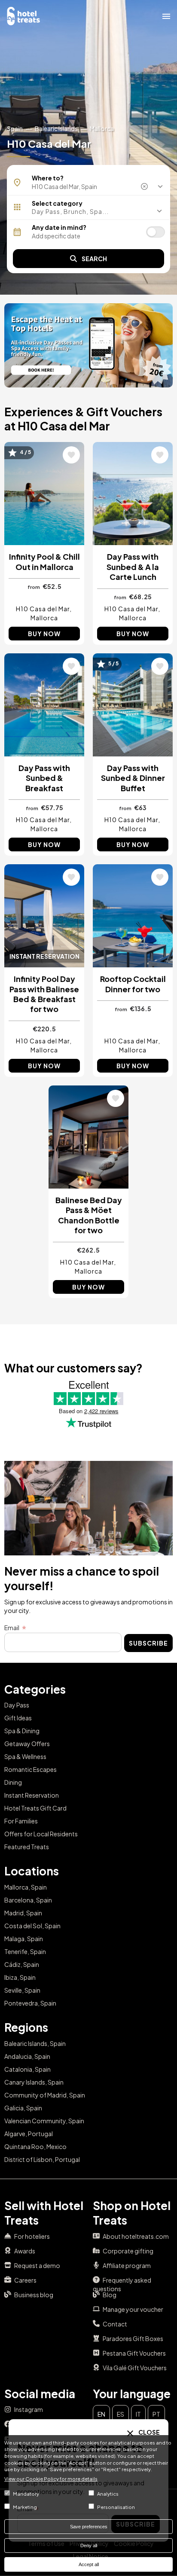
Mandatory (26, 2494)
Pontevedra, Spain (30, 2003)
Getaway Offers (27, 1744)
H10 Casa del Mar (43, 609)
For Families (21, 1821)
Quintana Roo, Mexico (35, 2146)
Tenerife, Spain (25, 1951)
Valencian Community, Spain (44, 2121)
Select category (57, 203)
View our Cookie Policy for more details (51, 2478)
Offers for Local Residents (41, 1834)
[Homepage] (24, 15)
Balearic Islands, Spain (35, 2043)
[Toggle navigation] (166, 16)
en (101, 2414)
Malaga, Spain (24, 1939)
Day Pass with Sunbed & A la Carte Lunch (133, 567)
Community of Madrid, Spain (45, 2095)
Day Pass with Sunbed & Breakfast (44, 778)
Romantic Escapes (31, 1769)
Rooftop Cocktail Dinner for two (133, 984)
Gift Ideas (18, 1718)
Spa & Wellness (25, 1756)
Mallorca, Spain (26, 1887)
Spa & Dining (22, 1731)
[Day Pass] (88, 345)
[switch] (156, 232)
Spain (15, 128)
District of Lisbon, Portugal (42, 2159)
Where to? (48, 178)
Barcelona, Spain (28, 1900)
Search (94, 259)
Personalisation (116, 2507)
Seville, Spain (22, 1990)
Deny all (89, 2546)
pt (156, 2414)
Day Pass (17, 1705)
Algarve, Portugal (29, 2134)
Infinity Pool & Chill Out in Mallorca (44, 561)
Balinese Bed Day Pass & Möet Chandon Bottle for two (89, 1215)
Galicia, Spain (23, 2108)
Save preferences (89, 2527)
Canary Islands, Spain (34, 2082)
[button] (88, 211)
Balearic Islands (56, 128)
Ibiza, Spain (20, 1977)
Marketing (25, 2507)
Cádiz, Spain (22, 1964)
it (138, 2414)
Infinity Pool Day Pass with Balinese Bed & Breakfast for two (44, 994)
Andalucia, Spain (27, 2056)
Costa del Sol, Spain (32, 1926)
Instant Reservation (32, 1795)
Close (149, 2432)
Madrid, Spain (23, 1913)
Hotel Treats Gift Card (35, 1808)
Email (12, 1628)
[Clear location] (145, 186)
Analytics (108, 2494)
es (121, 2414)
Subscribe (148, 1643)
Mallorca (102, 128)
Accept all (89, 2564)
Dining (13, 1782)
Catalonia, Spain (27, 2069)
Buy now (44, 634)
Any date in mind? (59, 227)
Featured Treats (27, 1847)
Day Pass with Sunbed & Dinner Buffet (133, 778)
